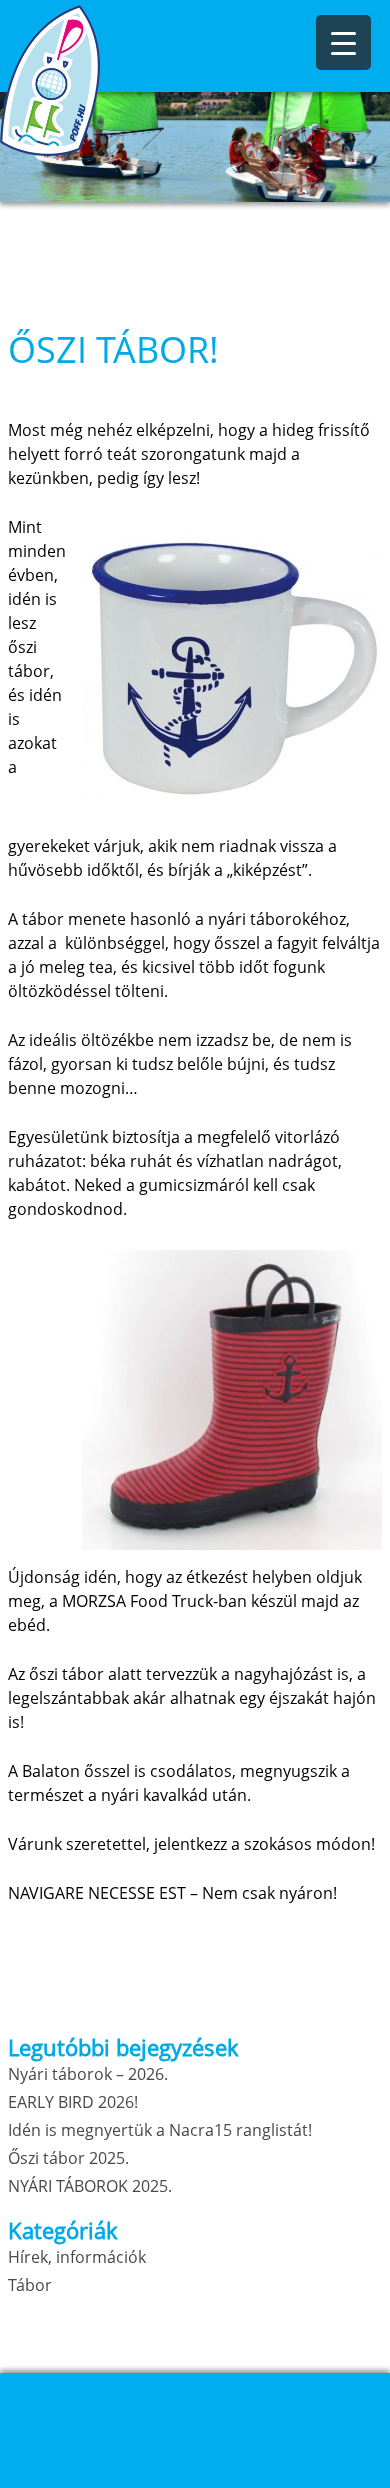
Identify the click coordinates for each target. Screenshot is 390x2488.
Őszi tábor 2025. (68, 2158)
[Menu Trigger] (343, 42)
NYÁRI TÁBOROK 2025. (90, 2186)
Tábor (30, 2285)
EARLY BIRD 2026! (73, 2102)
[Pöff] (100, 80)
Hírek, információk (77, 2257)
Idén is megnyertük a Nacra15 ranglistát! (160, 2130)
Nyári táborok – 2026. (88, 2074)
